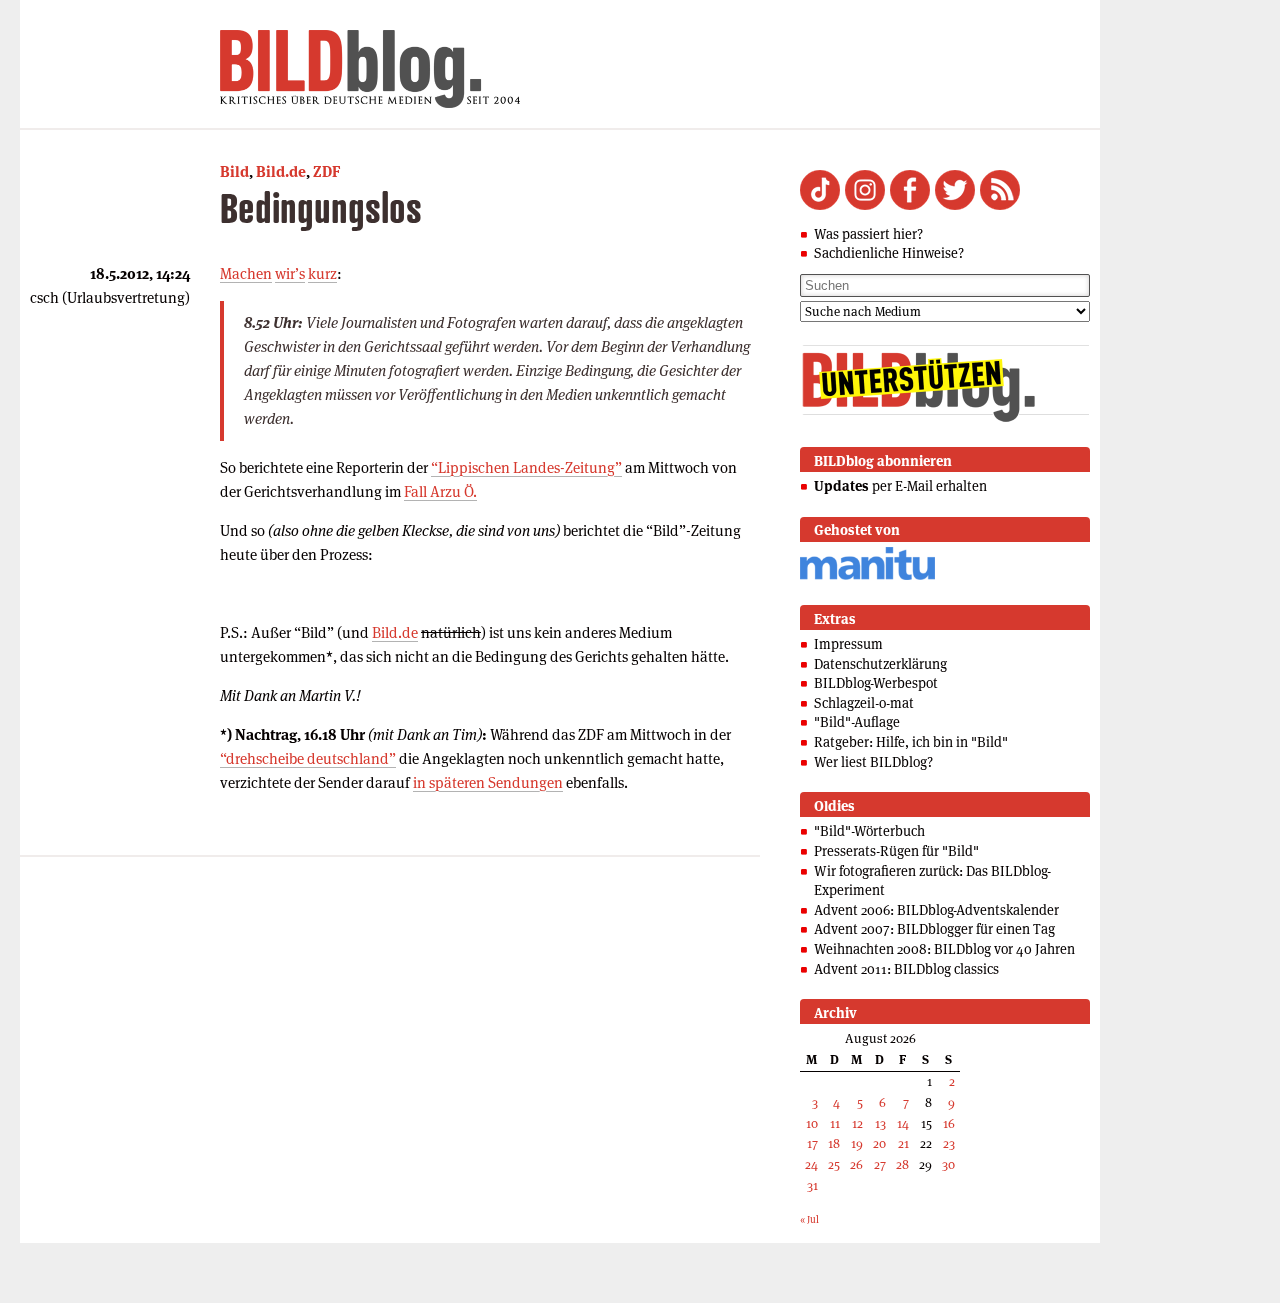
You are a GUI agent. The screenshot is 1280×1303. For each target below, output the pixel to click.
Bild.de (281, 171)
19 (857, 1143)
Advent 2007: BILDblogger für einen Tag (934, 929)
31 (812, 1185)
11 (835, 1123)
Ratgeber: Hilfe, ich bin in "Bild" (911, 742)
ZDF (327, 171)
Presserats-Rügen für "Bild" (896, 851)
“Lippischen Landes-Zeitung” (526, 467)
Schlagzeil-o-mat (864, 703)
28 (902, 1164)
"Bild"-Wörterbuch (869, 831)
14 (903, 1123)
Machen (246, 273)
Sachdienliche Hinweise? (889, 253)
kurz (322, 273)
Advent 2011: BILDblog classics (906, 969)
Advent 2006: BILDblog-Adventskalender (936, 910)
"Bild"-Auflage (857, 722)
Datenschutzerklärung (880, 664)
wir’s (290, 273)
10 (812, 1123)
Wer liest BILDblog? (873, 762)
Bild (234, 171)
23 (949, 1143)
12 (857, 1123)
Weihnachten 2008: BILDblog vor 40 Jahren (944, 949)
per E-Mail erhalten (900, 486)
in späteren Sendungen (488, 782)
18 (834, 1143)
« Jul (809, 1219)
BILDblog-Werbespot (876, 683)
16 (949, 1123)
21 (903, 1143)
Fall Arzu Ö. (440, 491)
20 (879, 1143)
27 (880, 1164)
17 (812, 1143)
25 (834, 1164)
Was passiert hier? (868, 234)
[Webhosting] (867, 576)
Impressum (848, 644)
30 (948, 1164)
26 (856, 1164)
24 (811, 1164)
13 (880, 1123)
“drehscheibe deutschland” (308, 758)
